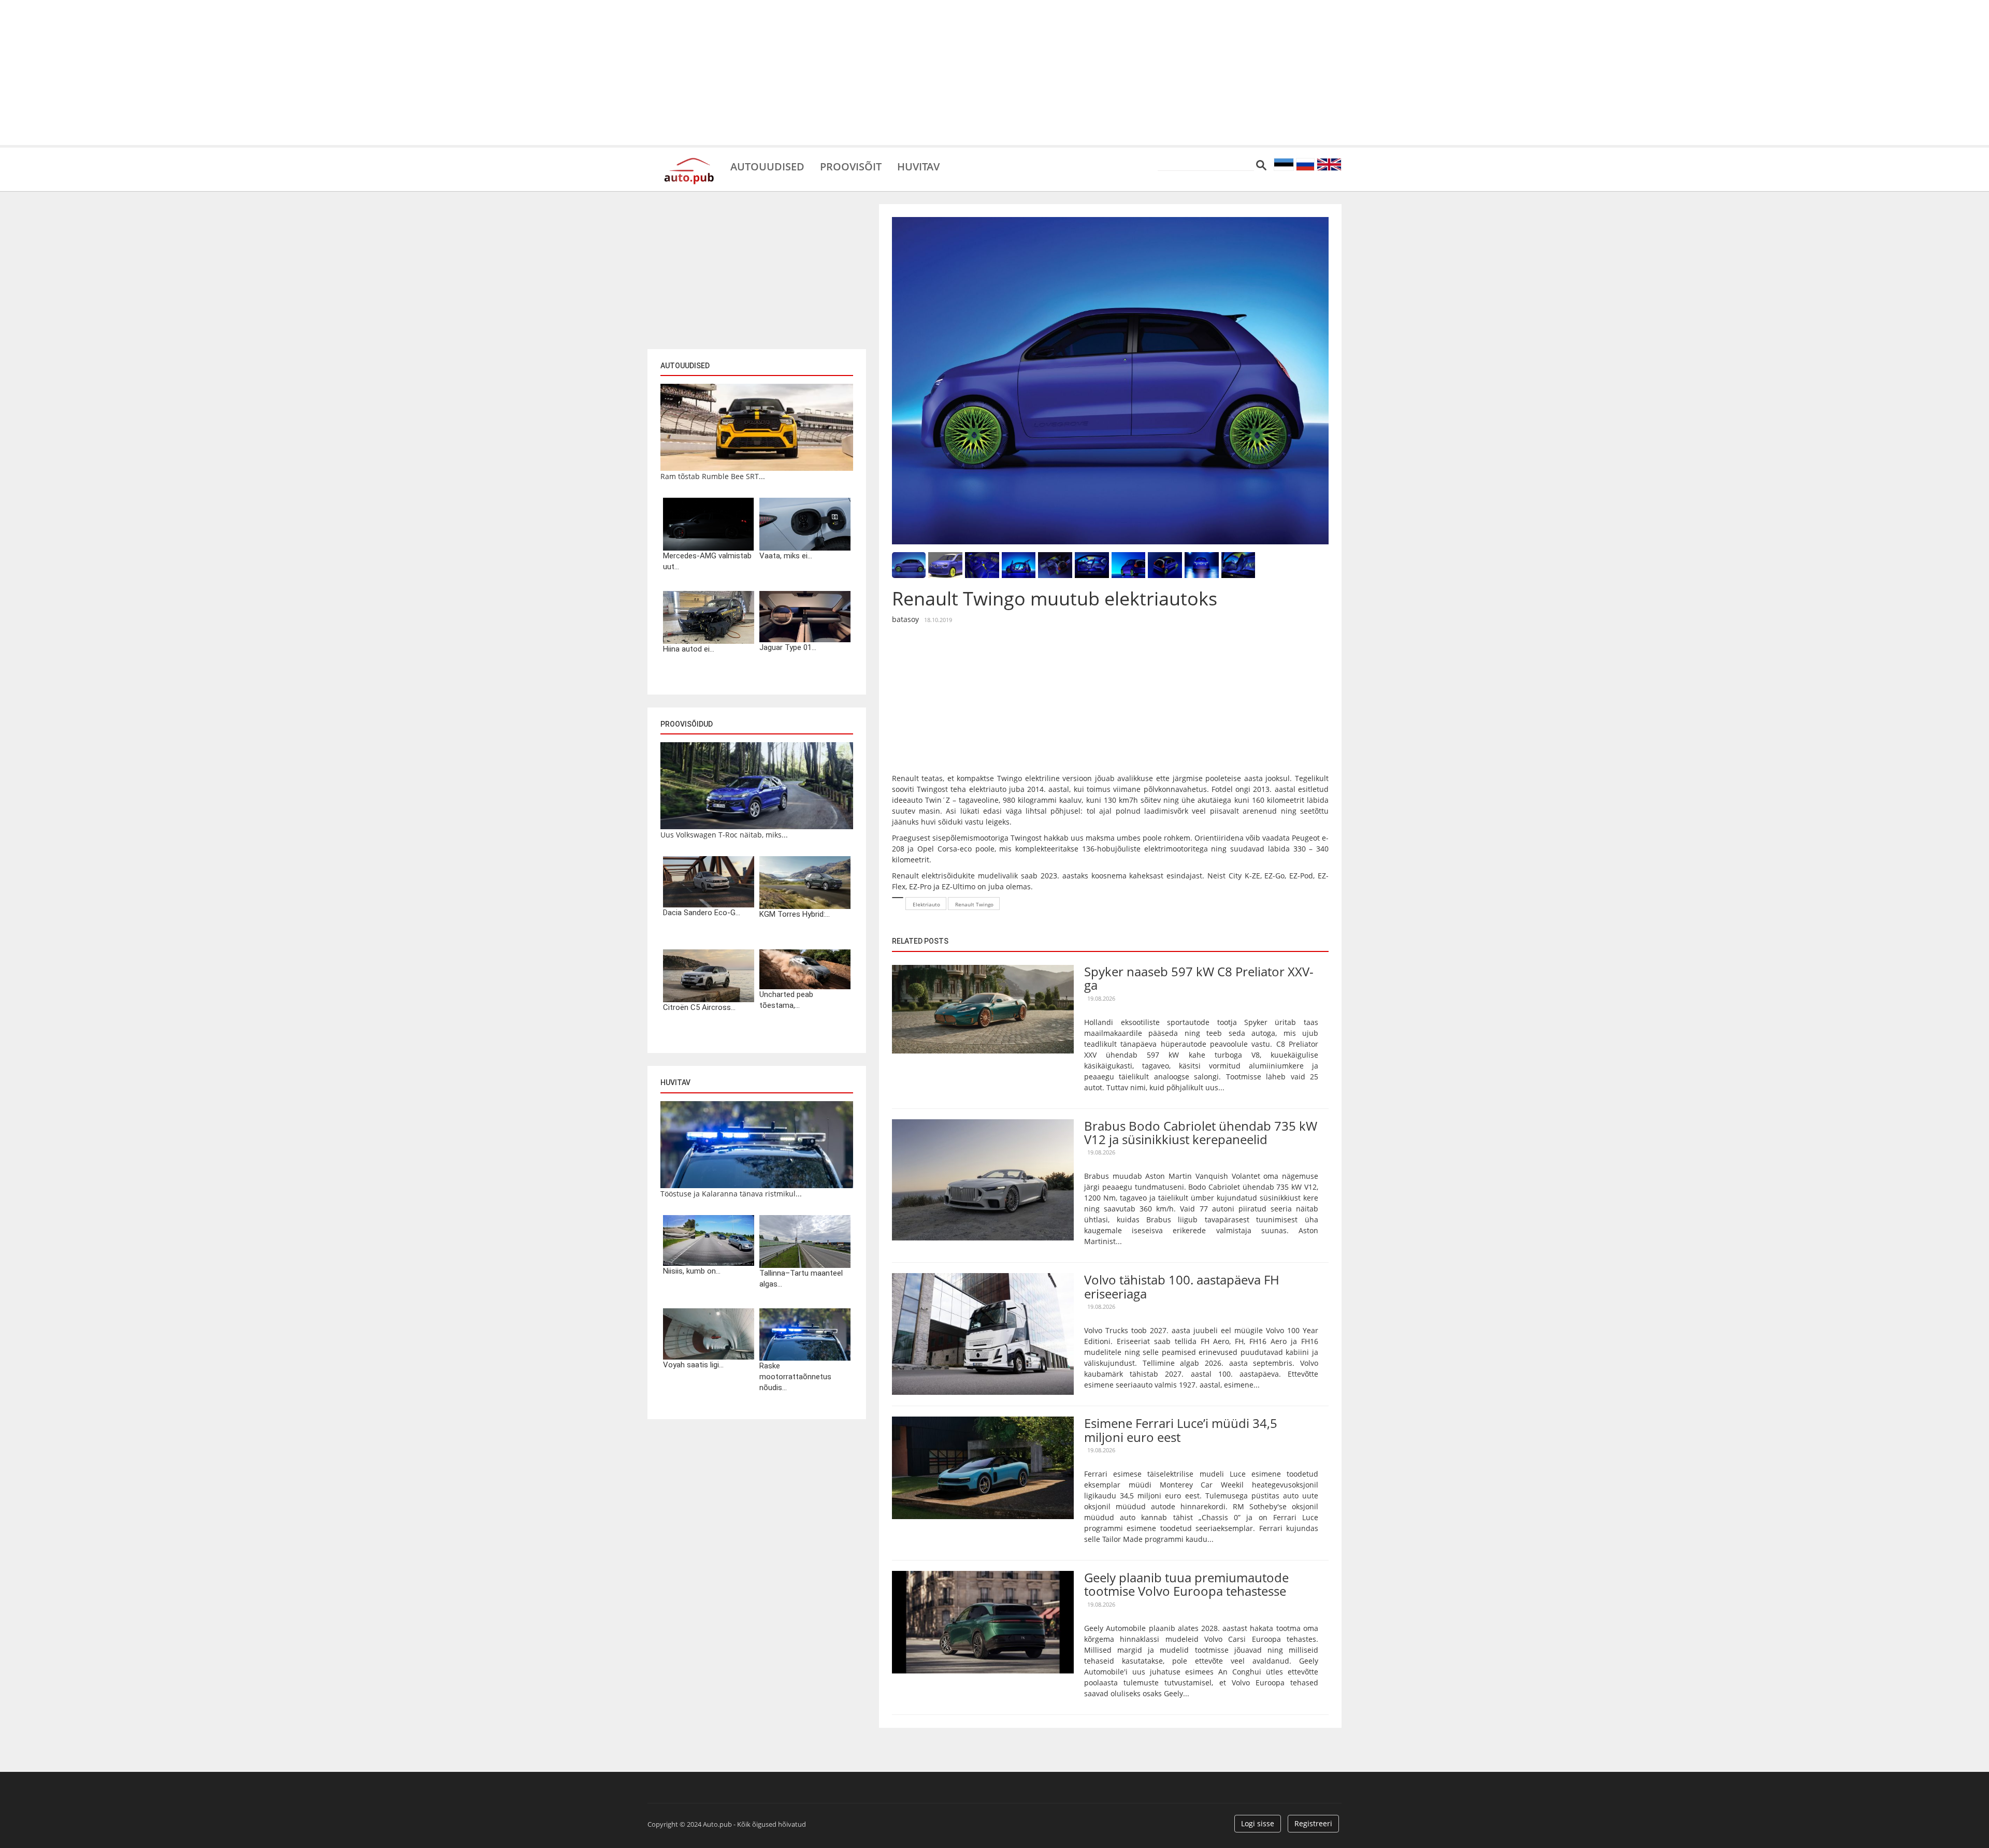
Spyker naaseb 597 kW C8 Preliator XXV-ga (1199, 978)
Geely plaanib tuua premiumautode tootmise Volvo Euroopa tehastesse (1186, 1584)
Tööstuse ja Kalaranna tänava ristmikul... (731, 1194)
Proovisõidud (687, 724)
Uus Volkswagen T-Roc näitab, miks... (724, 835)
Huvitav (918, 166)
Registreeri (1313, 1823)
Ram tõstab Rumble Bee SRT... (713, 476)
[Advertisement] (994, 73)
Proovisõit (851, 166)
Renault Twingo (974, 904)
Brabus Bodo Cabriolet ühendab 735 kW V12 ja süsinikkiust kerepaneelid (1201, 1132)
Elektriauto (926, 904)
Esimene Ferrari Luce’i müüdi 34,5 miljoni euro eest (1181, 1430)
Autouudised (767, 166)
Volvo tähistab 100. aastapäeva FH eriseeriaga (1182, 1286)
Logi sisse (1258, 1823)
